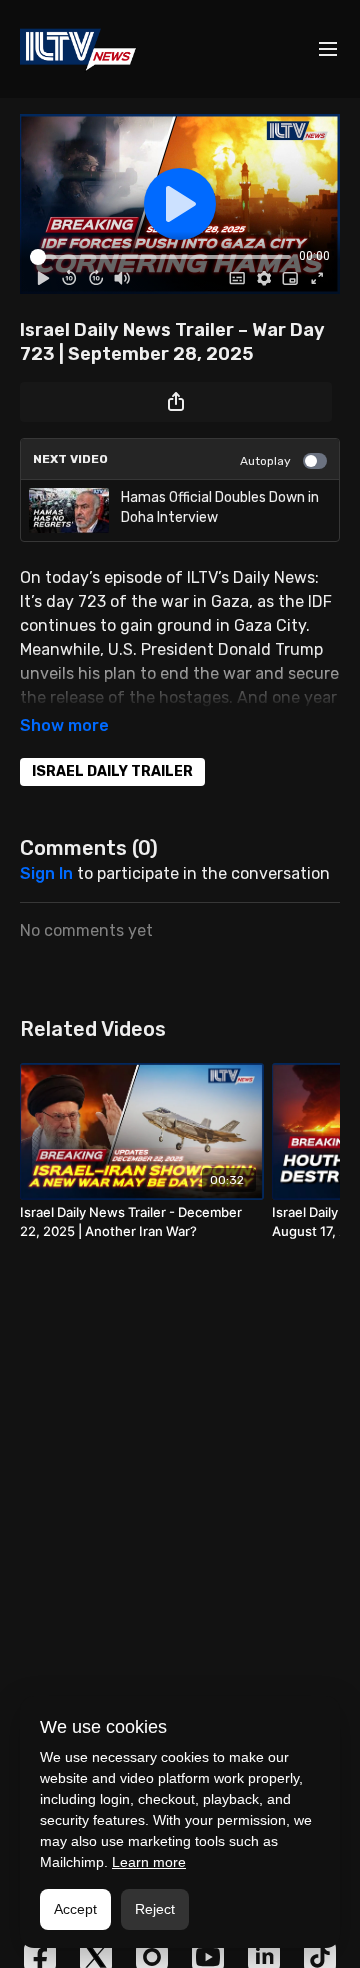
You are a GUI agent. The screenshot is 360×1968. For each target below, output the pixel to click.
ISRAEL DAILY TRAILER (112, 771)
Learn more (149, 1862)
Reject (155, 1909)
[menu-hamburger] (328, 49)
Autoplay (265, 461)
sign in (46, 873)
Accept (75, 1909)
